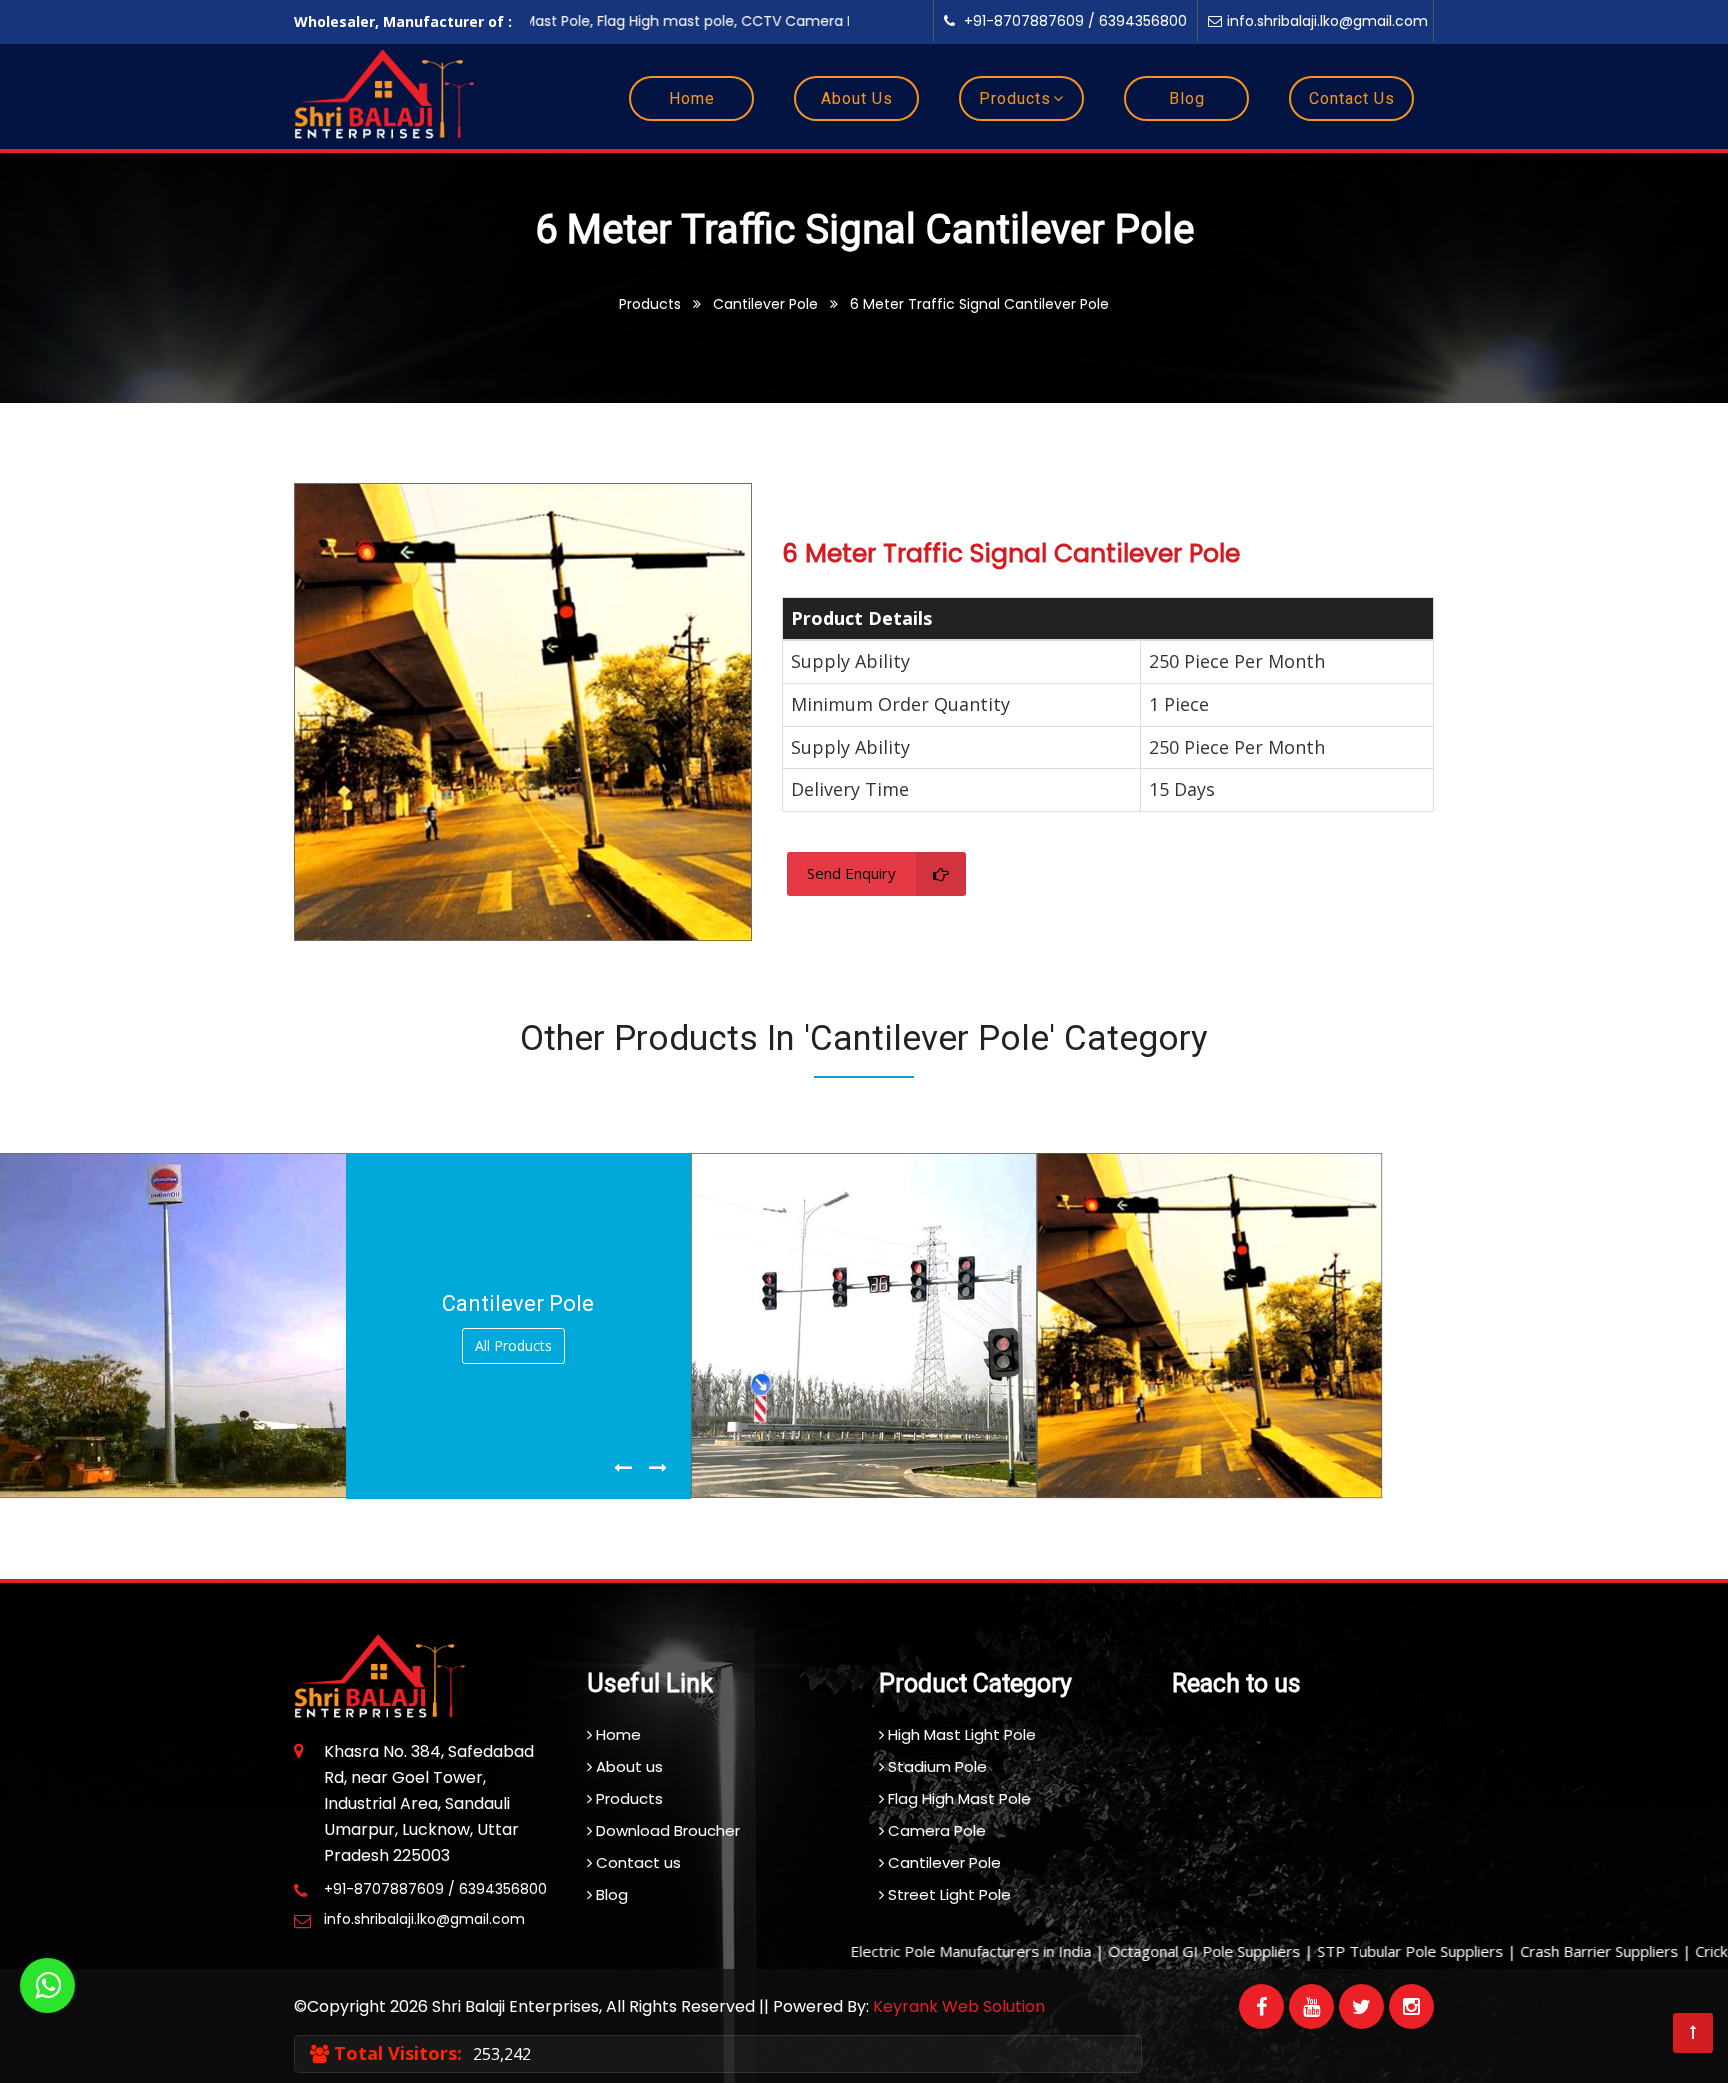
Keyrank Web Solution (959, 2006)
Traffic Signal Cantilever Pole (827, 1482)
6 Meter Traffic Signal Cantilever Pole (1204, 1482)
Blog (1187, 98)
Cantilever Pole (942, 1862)
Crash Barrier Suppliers (1541, 1951)
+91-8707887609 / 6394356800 (1073, 21)
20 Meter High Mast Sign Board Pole (160, 1482)
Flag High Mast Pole (957, 1798)
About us (627, 1766)
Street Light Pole (947, 1894)
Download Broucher (666, 1830)
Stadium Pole (935, 1766)
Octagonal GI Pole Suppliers (1146, 1951)
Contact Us (1352, 98)
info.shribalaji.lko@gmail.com (1327, 21)
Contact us (636, 1862)
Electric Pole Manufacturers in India (912, 1951)
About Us (857, 98)
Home (692, 98)
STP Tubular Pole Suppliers (1352, 1951)
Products (1015, 98)
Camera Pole (935, 1830)
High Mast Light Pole (960, 1734)
